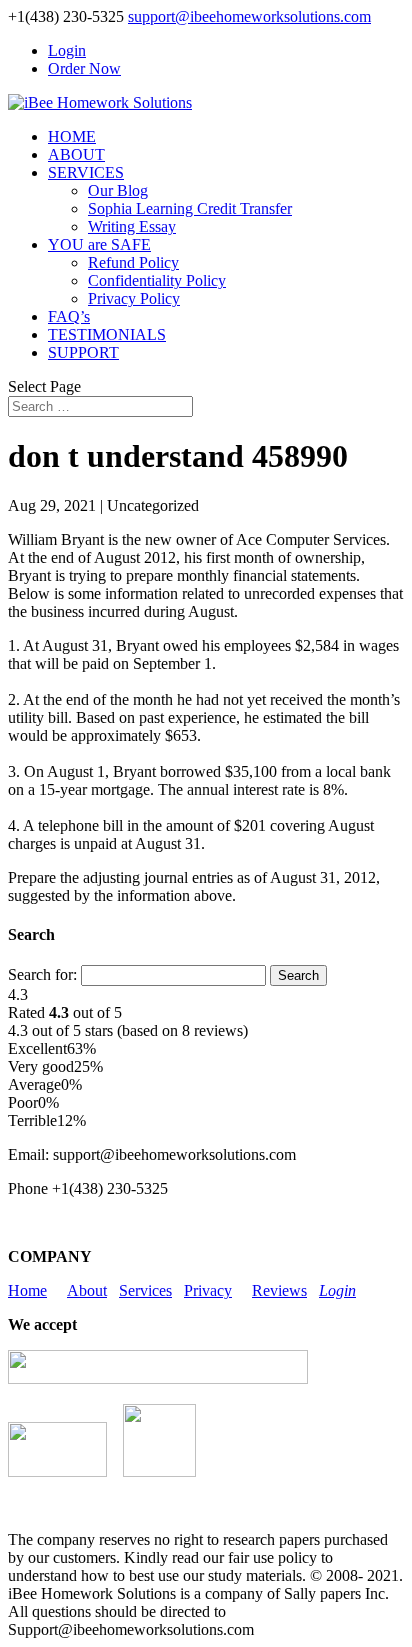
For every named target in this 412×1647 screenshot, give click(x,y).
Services (145, 1290)
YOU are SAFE (99, 244)
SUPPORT (83, 352)
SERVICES (86, 172)
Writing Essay (132, 226)
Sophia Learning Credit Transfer (190, 208)
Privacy (208, 1290)
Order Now (84, 68)
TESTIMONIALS (107, 334)
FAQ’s (69, 316)
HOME (72, 136)
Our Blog (118, 190)
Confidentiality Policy (157, 280)
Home (27, 1290)
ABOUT (76, 154)
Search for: (42, 974)
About (87, 1290)
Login (67, 50)
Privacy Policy (134, 298)
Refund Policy (133, 262)
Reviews (279, 1290)
